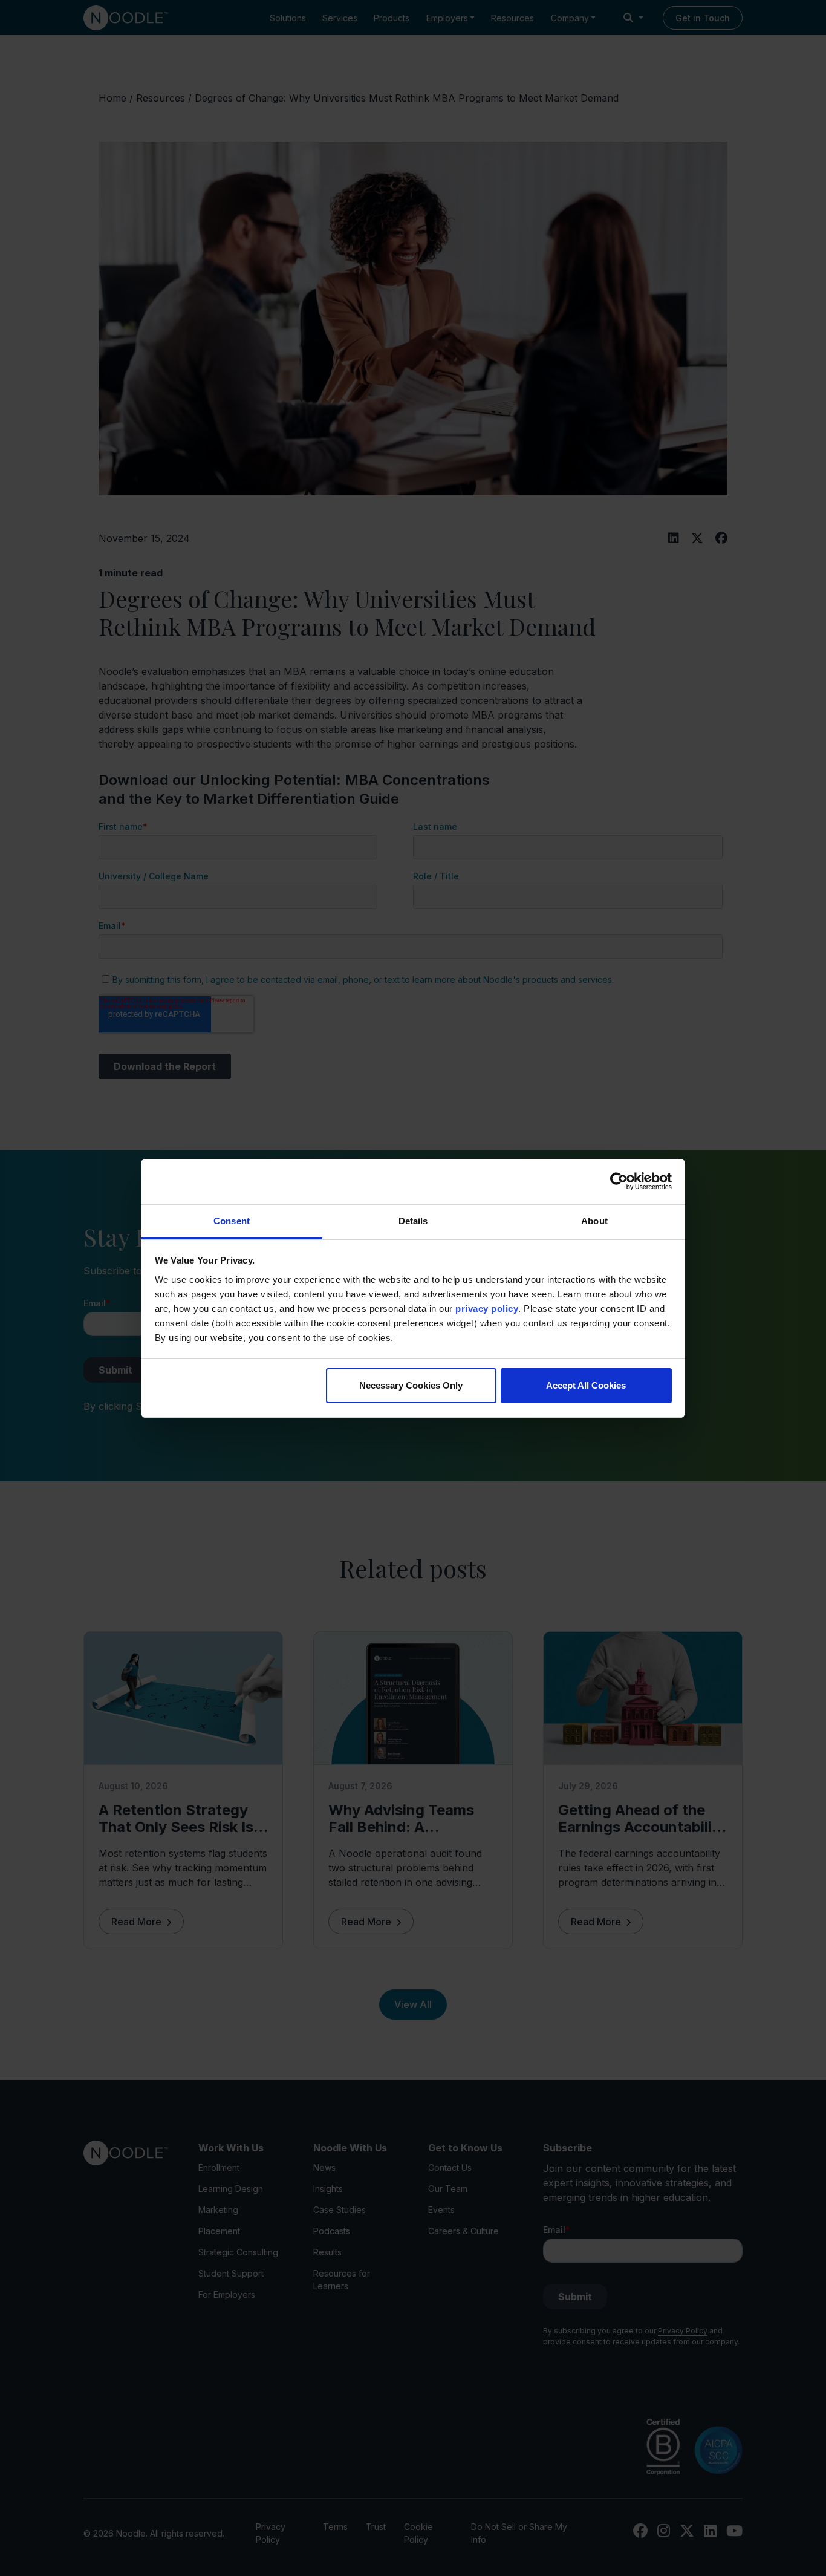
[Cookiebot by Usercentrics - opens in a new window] (619, 1181)
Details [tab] (413, 1221)
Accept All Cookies (586, 1385)
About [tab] (594, 1221)
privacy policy (487, 1309)
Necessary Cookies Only (411, 1385)
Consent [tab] (232, 1221)
